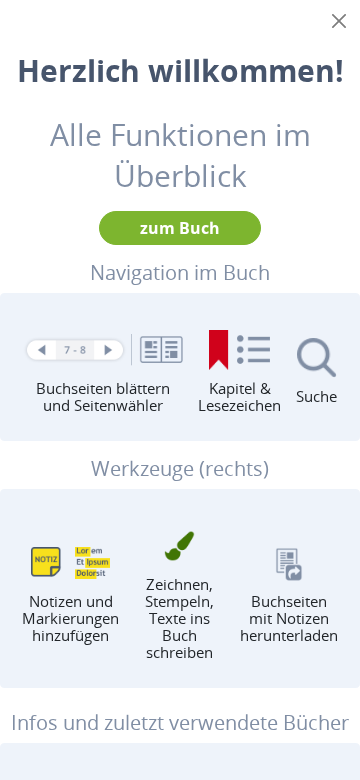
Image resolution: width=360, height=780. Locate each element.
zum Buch (180, 228)
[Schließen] (339, 21)
